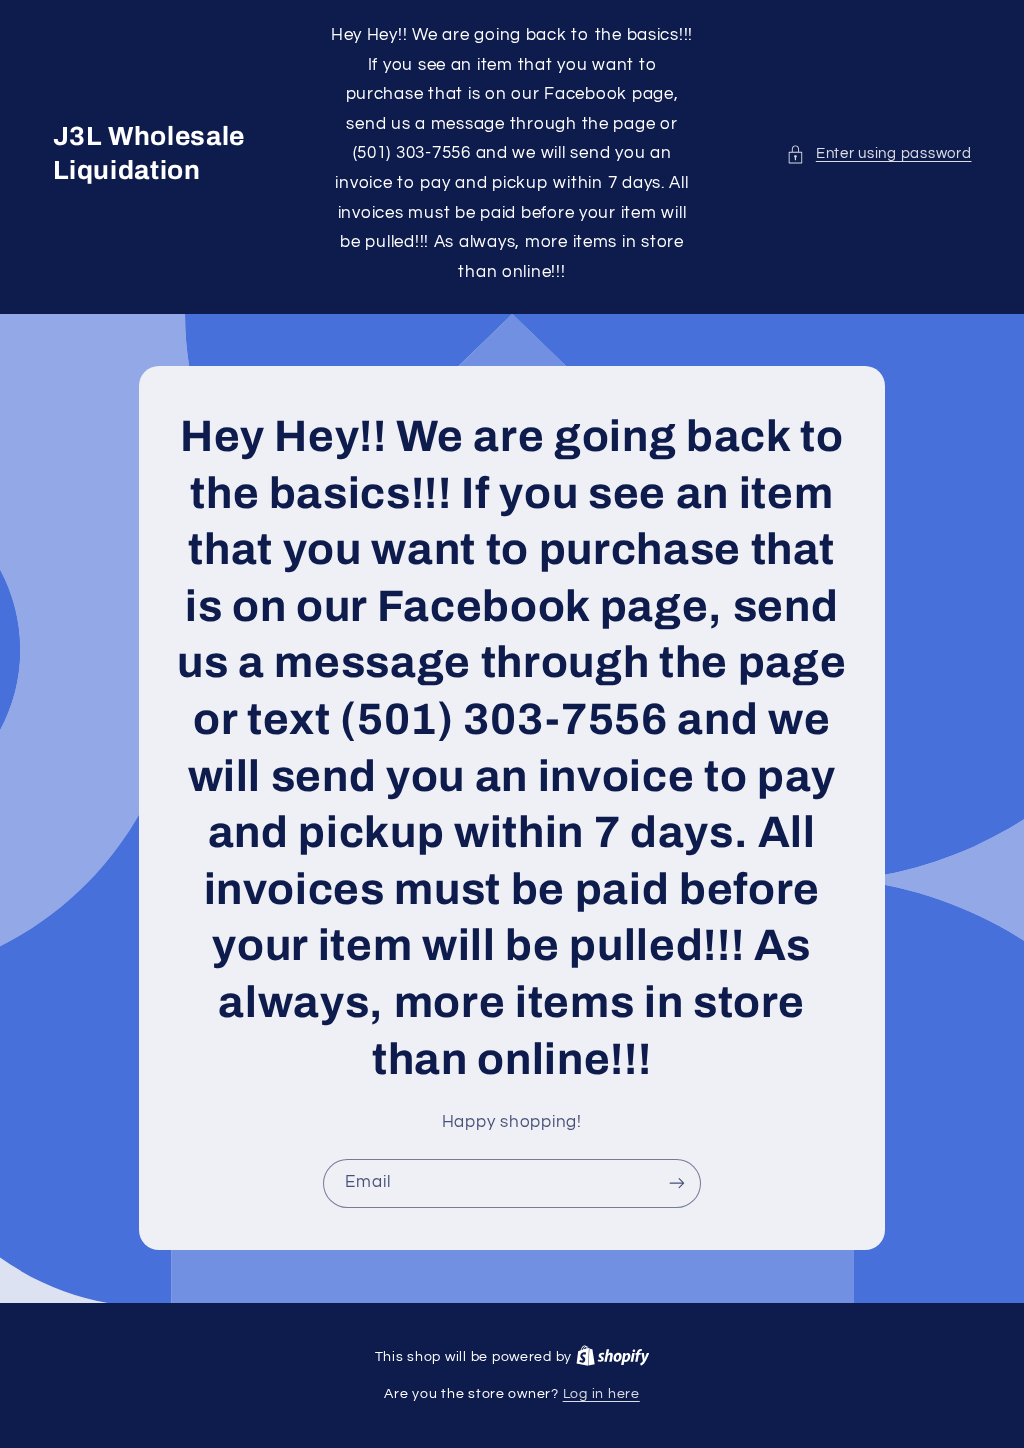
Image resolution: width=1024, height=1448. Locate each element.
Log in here (601, 1394)
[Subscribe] (677, 1183)
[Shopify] (613, 1357)
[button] (878, 154)
